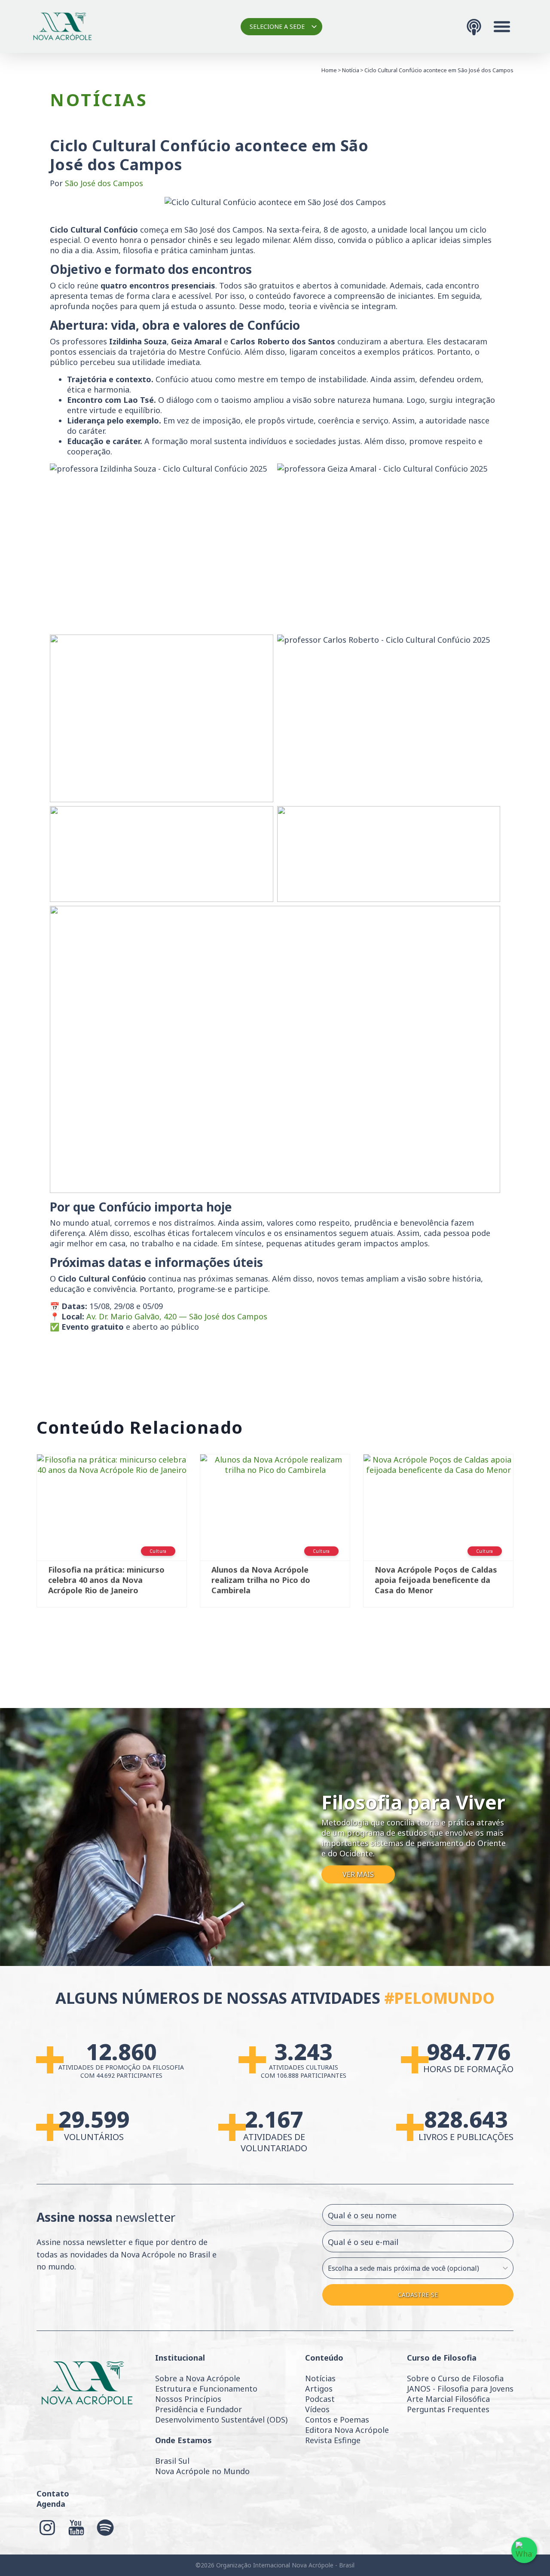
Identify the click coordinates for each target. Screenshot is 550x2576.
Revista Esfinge (333, 2440)
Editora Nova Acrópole (347, 2430)
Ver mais (358, 1874)
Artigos (319, 2389)
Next (526, 1546)
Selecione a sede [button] (277, 26)
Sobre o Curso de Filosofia (455, 2378)
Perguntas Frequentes (448, 2409)
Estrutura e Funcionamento (206, 2389)
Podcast (320, 2399)
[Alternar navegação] (502, 27)
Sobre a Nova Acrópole (198, 2378)
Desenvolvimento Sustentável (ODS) (221, 2420)
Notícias (320, 2378)
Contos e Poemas (337, 2420)
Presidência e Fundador (199, 2409)
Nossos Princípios (188, 2399)
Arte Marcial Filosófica (448, 2399)
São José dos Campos (104, 183)
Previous (24, 1546)
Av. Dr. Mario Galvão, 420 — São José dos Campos (177, 1316)
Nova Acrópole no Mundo (202, 2471)
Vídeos (317, 2409)
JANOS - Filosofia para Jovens (460, 2389)
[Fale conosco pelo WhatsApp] (524, 2550)
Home (329, 70)
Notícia (351, 70)
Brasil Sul (172, 2461)
